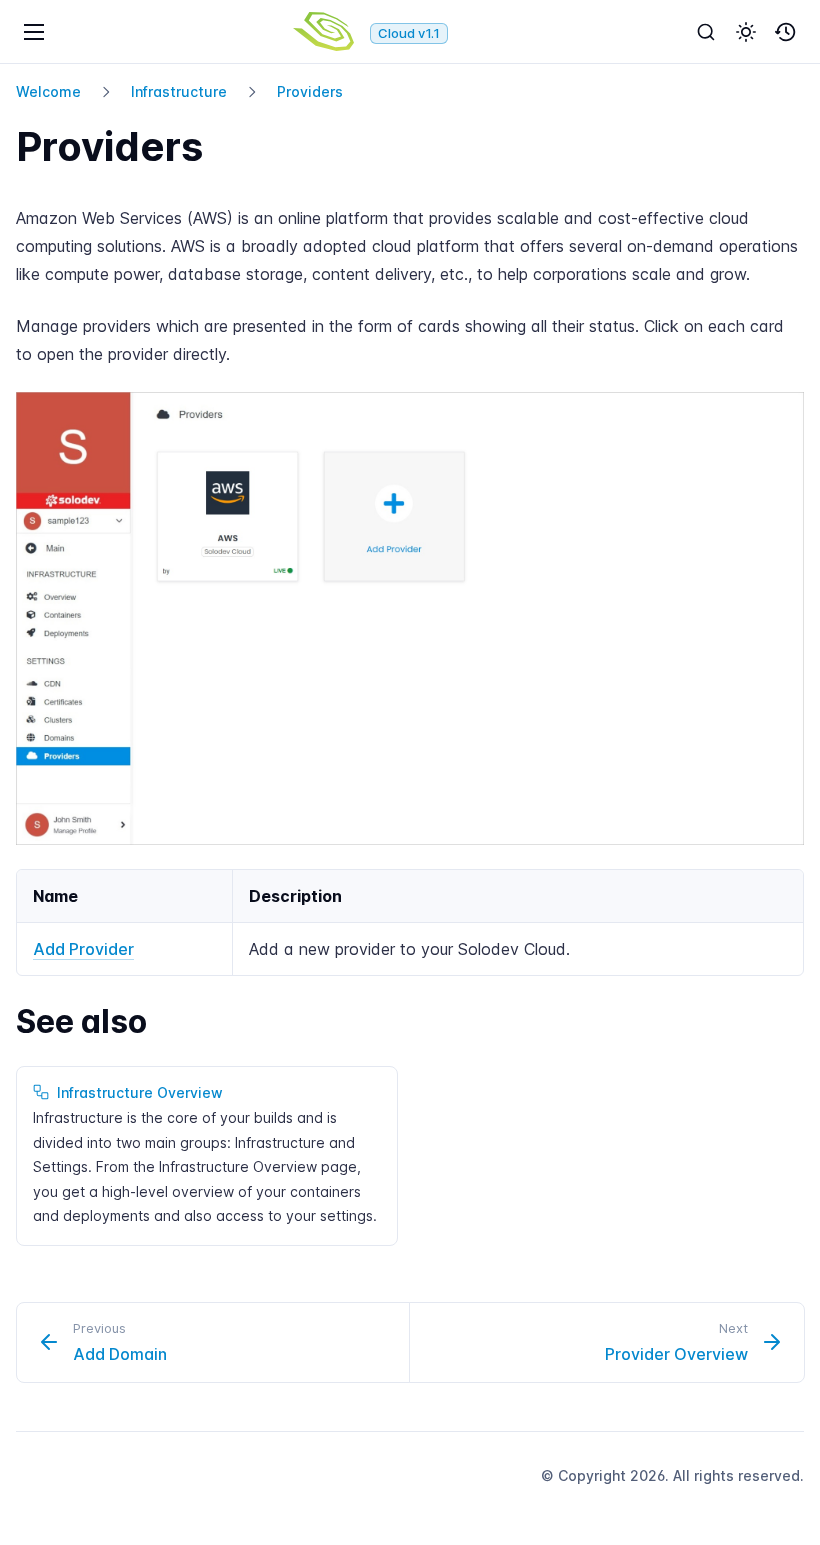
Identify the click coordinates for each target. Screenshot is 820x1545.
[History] (786, 32)
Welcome (48, 91)
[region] (410, 922)
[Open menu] (34, 32)
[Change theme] (746, 32)
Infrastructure (179, 91)
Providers (310, 91)
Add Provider (83, 949)
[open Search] (706, 32)
